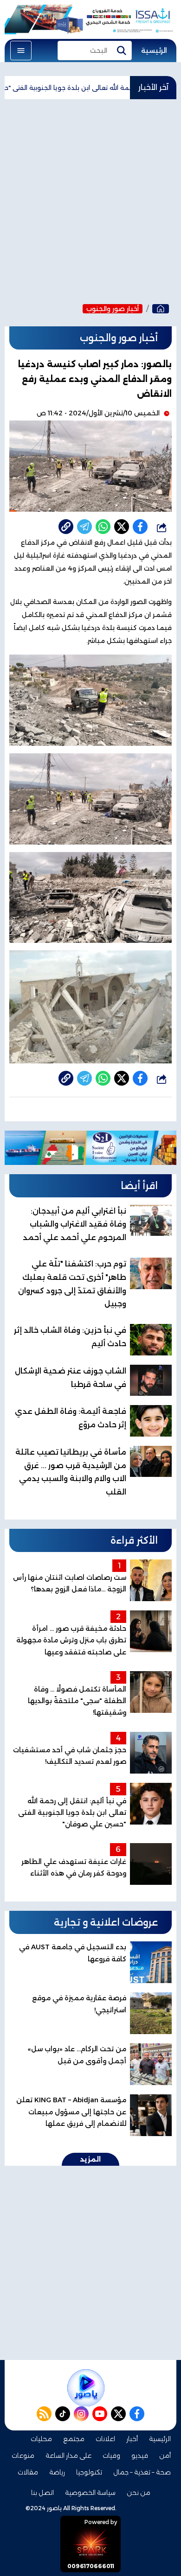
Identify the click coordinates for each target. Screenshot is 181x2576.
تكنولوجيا (89, 2472)
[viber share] (84, 527)
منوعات (23, 2455)
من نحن (139, 2493)
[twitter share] (122, 527)
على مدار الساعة (68, 2455)
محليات (41, 2439)
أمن (165, 2455)
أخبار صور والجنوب (113, 309)
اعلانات (105, 2439)
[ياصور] (161, 309)
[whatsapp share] (103, 527)
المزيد (90, 2159)
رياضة (57, 2472)
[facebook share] (140, 527)
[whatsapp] (66, 527)
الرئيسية (154, 51)
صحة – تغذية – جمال (142, 2472)
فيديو (140, 2455)
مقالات (28, 2472)
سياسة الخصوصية (90, 2493)
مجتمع (74, 2439)
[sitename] (86, 2388)
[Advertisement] (90, 199)
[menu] (21, 51)
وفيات (111, 2455)
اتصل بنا (42, 2493)
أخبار (132, 2439)
